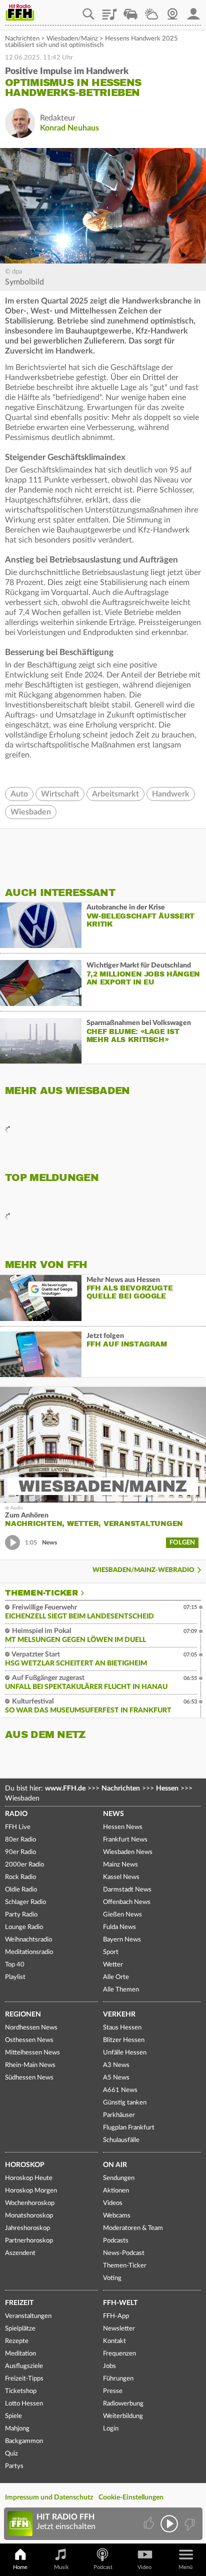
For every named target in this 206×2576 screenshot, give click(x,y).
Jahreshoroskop (27, 2228)
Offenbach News (127, 1902)
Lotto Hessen (24, 2404)
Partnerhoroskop (29, 2241)
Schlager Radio (25, 1902)
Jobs (109, 2366)
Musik (61, 2567)
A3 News (116, 2065)
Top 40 (15, 1965)
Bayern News (122, 1940)
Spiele (13, 2416)
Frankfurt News (125, 1840)
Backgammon (24, 2441)
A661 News (120, 2090)
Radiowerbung (123, 2404)
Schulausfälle (121, 2140)
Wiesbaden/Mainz (72, 39)
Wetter (151, 10)
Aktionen (116, 2191)
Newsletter (119, 2329)
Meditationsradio (29, 1952)
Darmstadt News (127, 1890)
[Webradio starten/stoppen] (169, 2524)
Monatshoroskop (29, 2216)
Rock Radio (20, 1877)
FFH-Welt (120, 2303)
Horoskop (25, 2165)
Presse (113, 2391)
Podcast (103, 2567)
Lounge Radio (24, 1927)
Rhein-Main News (30, 2065)
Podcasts (116, 2241)
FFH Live (18, 1827)
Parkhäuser (119, 2115)
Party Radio (21, 1915)
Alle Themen (121, 1990)
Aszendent (20, 2253)
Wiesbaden (31, 812)
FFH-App (116, 2316)
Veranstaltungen (28, 2316)
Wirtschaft (60, 794)
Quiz (11, 2454)
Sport (111, 1952)
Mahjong (17, 2429)
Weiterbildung (123, 2416)
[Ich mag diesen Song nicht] (189, 2524)
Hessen (167, 1788)
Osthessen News (29, 2040)
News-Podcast (124, 2253)
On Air (115, 2165)
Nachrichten (22, 39)
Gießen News (122, 1915)
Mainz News (120, 1865)
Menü (185, 2567)
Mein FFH (193, 10)
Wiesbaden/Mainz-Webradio (143, 1570)
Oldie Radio (21, 1890)
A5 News (116, 2078)
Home (20, 2567)
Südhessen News (29, 2078)
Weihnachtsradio (28, 1940)
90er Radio (20, 1852)
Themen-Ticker (41, 1593)
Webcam (172, 10)
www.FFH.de (65, 1788)
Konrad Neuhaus (69, 128)
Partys (14, 2466)
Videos (113, 2203)
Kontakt (114, 2341)
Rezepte (17, 2341)
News (113, 1814)
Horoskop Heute (29, 2178)
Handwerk (171, 794)
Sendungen (119, 2178)
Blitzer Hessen (124, 2040)
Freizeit (19, 2303)
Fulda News (119, 1927)
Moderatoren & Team (133, 2228)
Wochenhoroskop (30, 2203)
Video (144, 2567)
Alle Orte (116, 1977)
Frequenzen (119, 2354)
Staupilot (130, 10)
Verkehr (119, 2014)
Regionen (23, 2014)
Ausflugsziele (24, 2366)
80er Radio (20, 1840)
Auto (19, 794)
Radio (16, 1814)
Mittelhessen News (32, 2053)
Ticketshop (21, 2391)
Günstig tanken (125, 2103)
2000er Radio (24, 1865)
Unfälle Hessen (125, 2053)
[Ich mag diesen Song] (150, 2524)
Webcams (117, 2216)
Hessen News (123, 1827)
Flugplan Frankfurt (129, 2128)
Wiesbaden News (128, 1852)
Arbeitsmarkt (115, 794)
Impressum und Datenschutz (49, 2497)
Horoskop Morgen (31, 2191)
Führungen (118, 2379)
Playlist (109, 10)
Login (111, 2429)
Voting (112, 2278)
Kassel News (121, 1877)
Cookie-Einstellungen (131, 2497)
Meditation (20, 2354)
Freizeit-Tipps (24, 2379)
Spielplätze (20, 2329)
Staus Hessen (122, 2028)
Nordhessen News (31, 2028)
